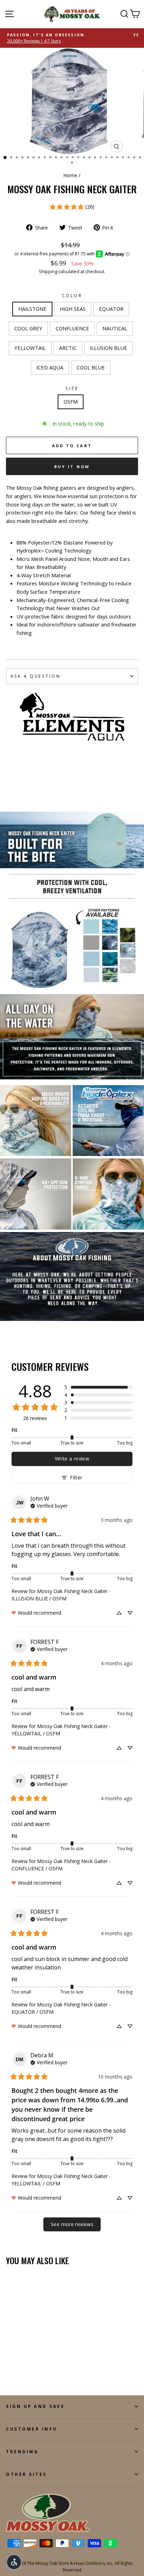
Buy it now (72, 467)
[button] (98, 1387)
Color (72, 295)
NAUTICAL (115, 328)
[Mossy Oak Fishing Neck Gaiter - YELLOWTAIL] (10, 2370)
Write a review (72, 1459)
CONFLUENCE (72, 328)
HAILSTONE (32, 309)
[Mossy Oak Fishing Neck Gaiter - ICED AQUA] (34, 2370)
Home (70, 175)
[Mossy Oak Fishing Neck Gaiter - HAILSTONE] (10, 2364)
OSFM (71, 401)
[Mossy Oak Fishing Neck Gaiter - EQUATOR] (26, 2364)
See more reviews (72, 2224)
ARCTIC (68, 348)
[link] (72, 207)
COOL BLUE (91, 367)
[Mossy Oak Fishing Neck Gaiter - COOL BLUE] (42, 2370)
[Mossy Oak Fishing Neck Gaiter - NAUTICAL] (50, 2364)
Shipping (48, 272)
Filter (76, 1477)
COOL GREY (28, 328)
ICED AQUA (50, 367)
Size (72, 388)
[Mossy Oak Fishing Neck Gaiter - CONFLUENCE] (42, 2364)
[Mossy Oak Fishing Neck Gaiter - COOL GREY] (34, 2364)
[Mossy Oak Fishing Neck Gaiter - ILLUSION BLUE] (26, 2370)
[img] (49, 1505)
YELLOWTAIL (30, 348)
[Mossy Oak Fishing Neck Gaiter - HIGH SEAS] (18, 2364)
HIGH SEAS (73, 309)
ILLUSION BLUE (109, 348)
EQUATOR (111, 309)
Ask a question (35, 676)
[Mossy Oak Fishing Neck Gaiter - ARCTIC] (18, 2370)
